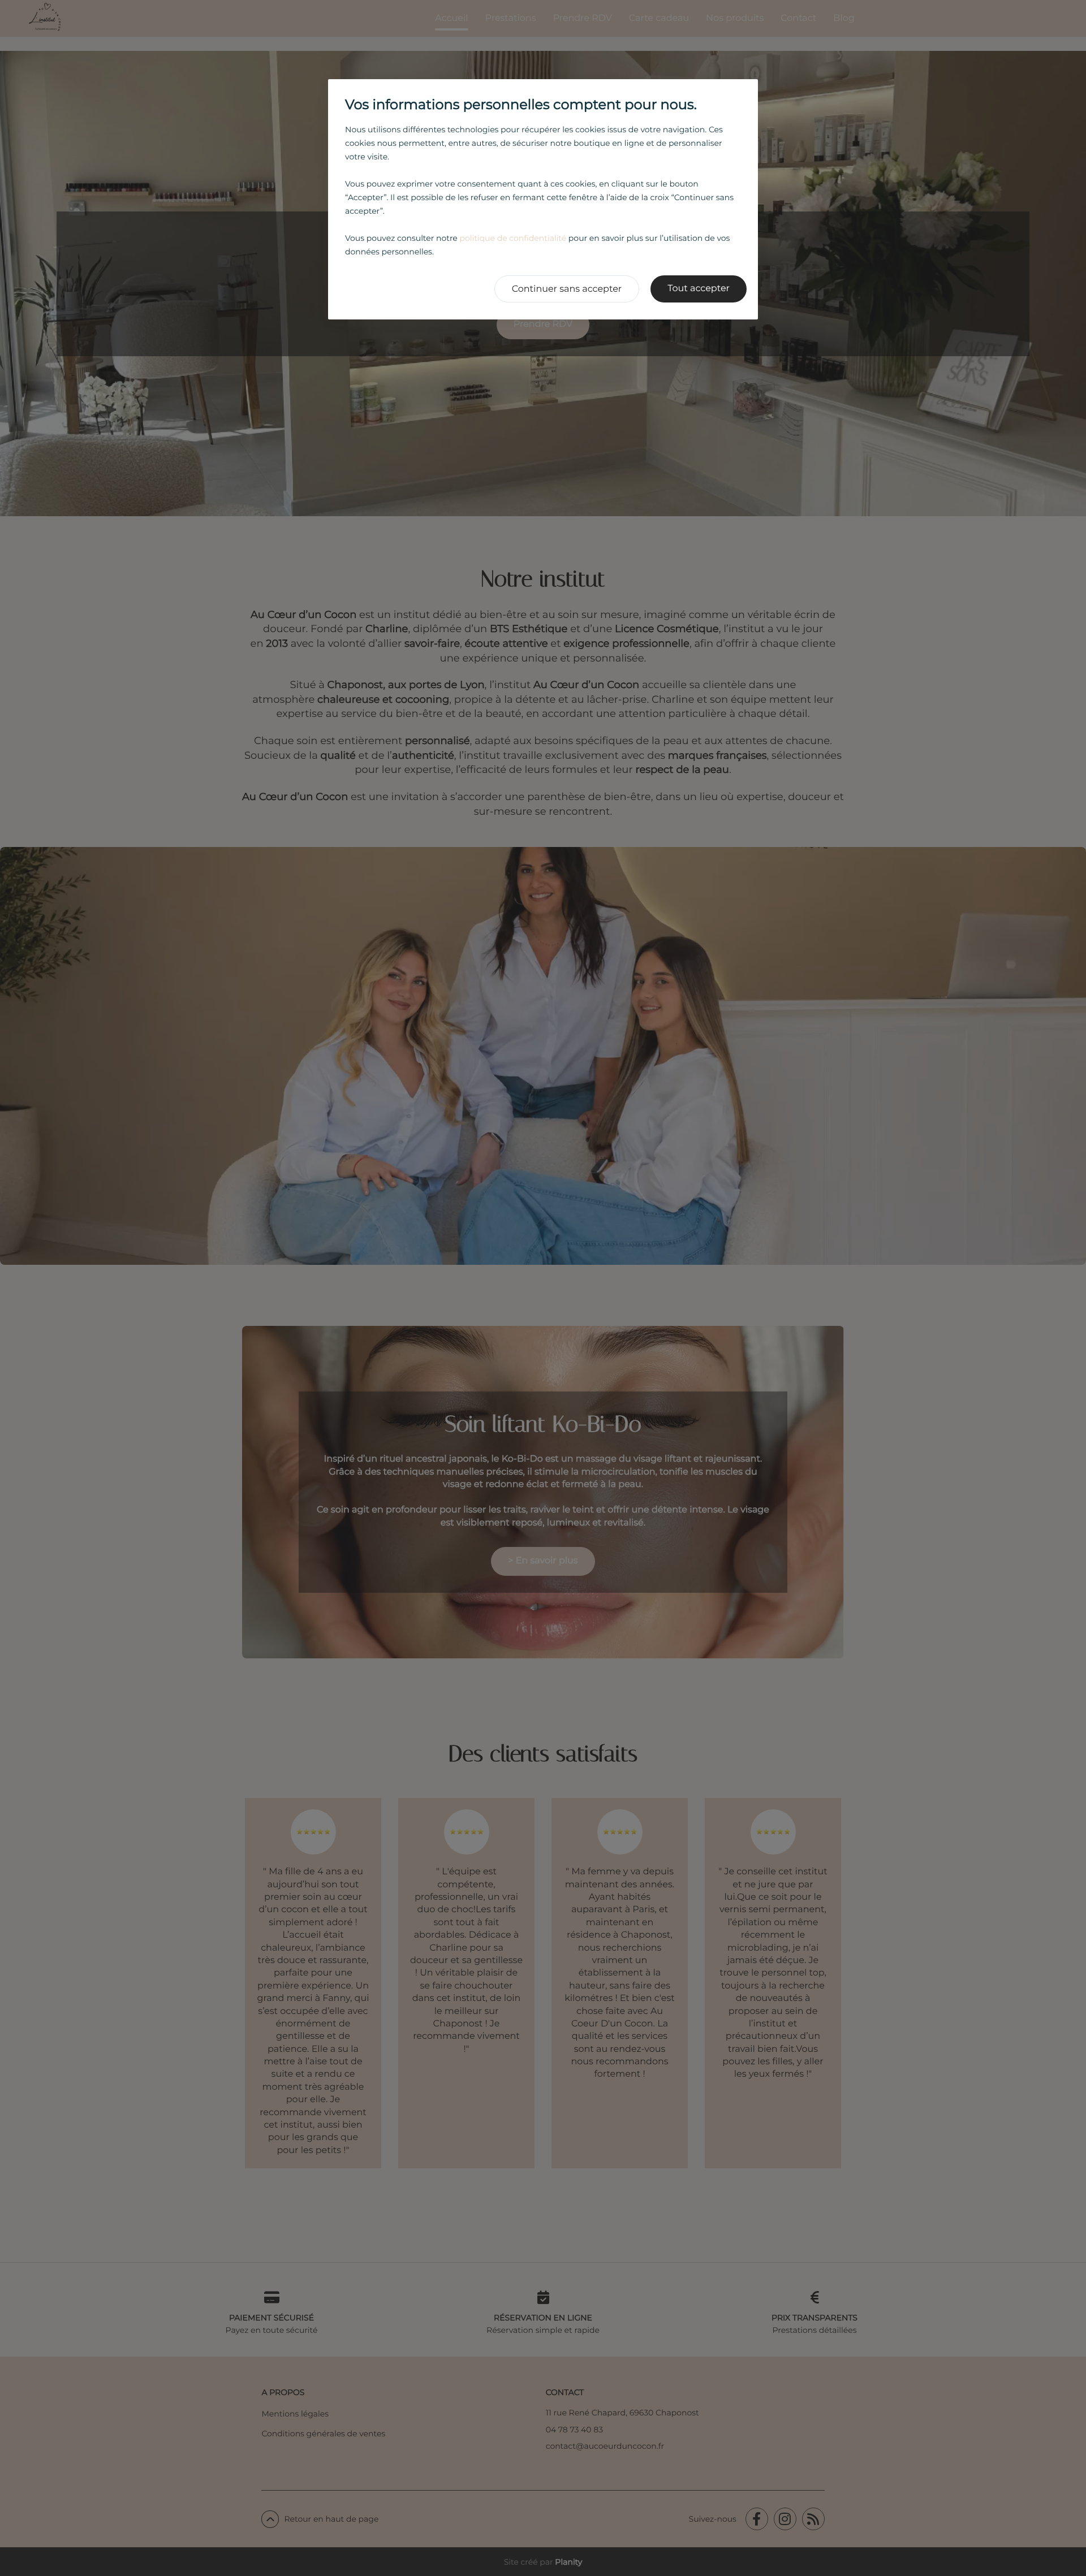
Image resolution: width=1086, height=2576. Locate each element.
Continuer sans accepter (567, 289)
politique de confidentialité (513, 238)
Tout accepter (699, 289)
